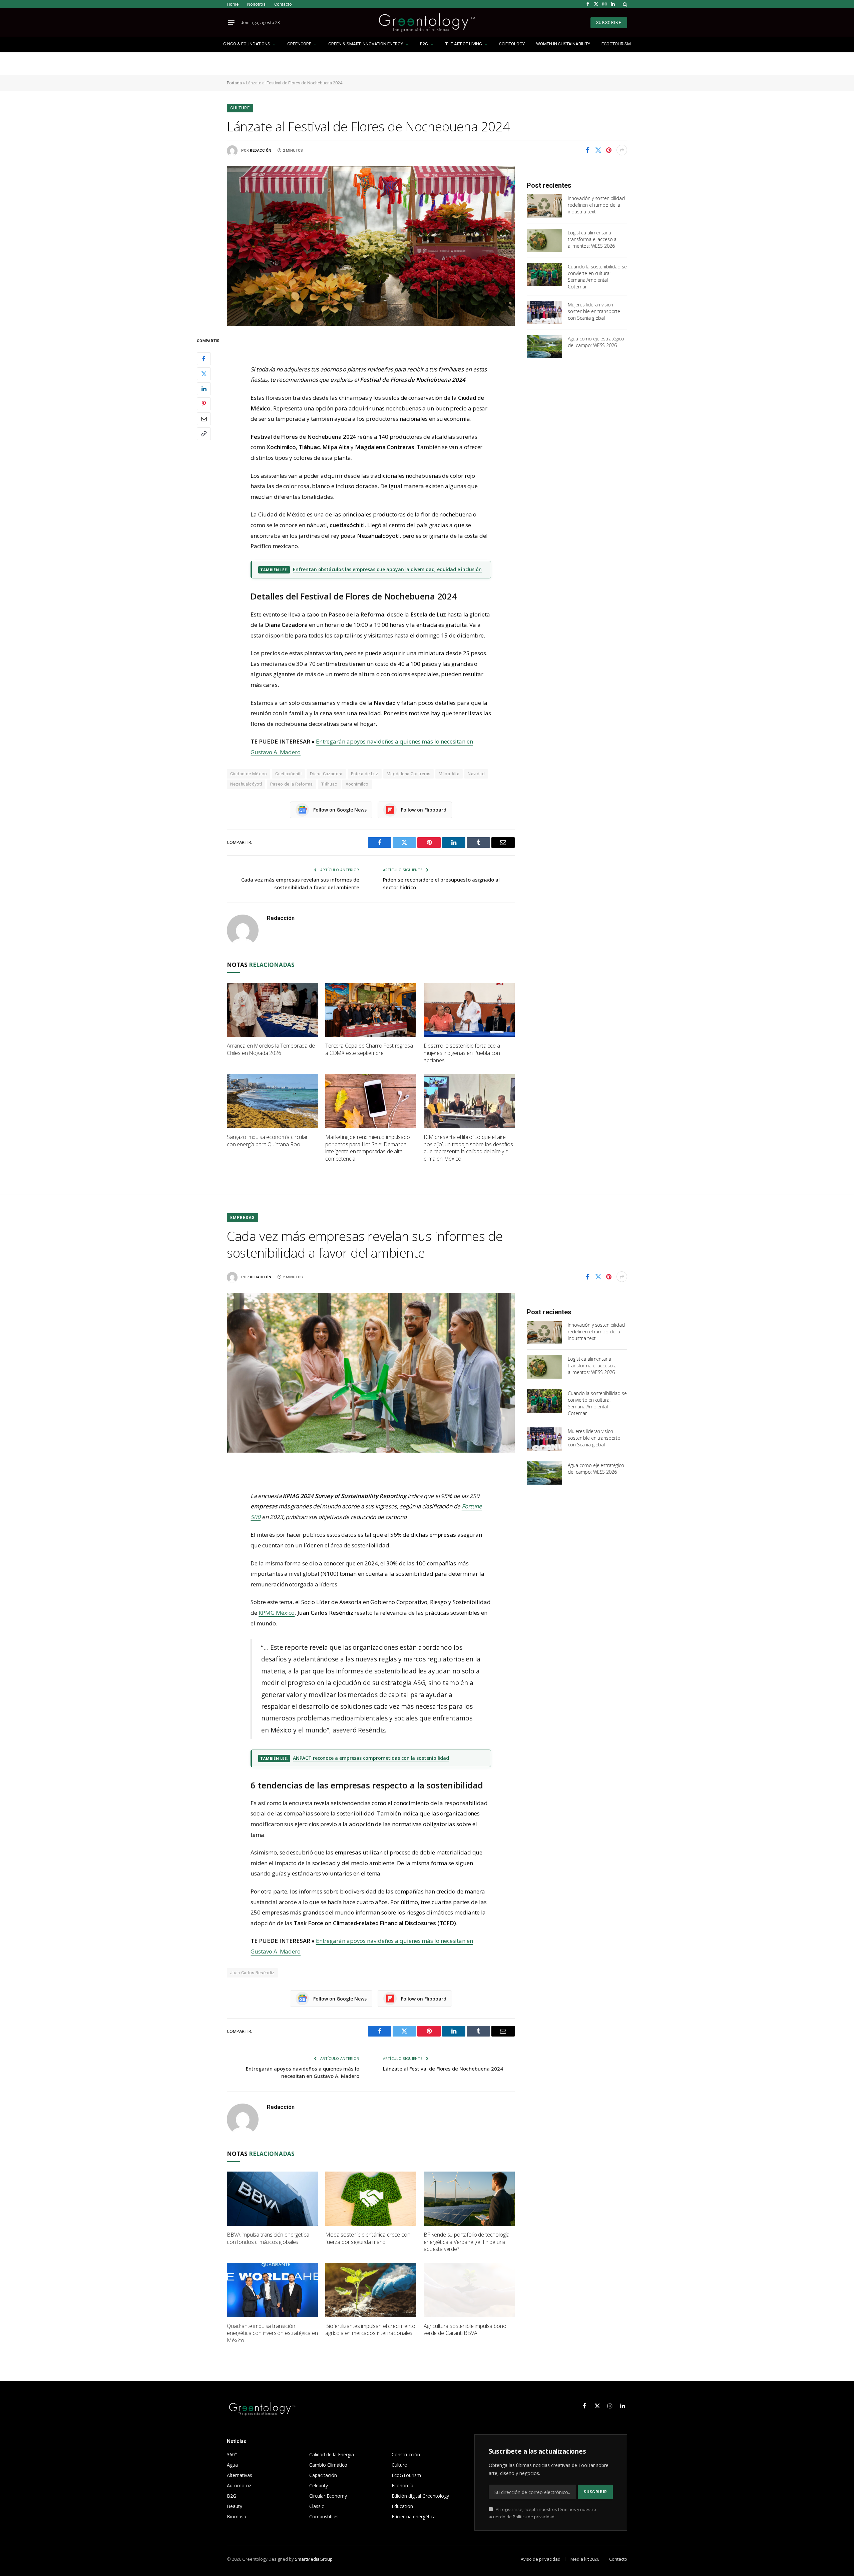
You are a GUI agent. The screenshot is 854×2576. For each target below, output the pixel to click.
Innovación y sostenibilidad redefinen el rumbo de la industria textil (596, 205)
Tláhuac (329, 784)
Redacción (261, 151)
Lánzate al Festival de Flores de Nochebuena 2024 (443, 2069)
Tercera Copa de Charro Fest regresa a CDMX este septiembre (369, 1049)
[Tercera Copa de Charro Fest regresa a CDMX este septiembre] (371, 1010)
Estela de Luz (365, 774)
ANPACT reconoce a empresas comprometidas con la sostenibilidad (371, 1758)
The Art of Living (464, 44)
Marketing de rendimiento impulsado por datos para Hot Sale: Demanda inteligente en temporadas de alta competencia (368, 1148)
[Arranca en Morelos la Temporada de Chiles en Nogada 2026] (272, 1010)
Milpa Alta (449, 774)
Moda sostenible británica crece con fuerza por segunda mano (368, 2238)
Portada (234, 83)
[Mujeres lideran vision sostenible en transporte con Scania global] (544, 312)
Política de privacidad (534, 2517)
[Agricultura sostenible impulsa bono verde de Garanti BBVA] (469, 2290)
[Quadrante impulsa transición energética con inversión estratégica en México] (272, 2290)
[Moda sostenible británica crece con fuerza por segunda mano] (371, 2199)
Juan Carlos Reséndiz (252, 1973)
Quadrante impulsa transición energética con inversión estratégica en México (272, 2333)
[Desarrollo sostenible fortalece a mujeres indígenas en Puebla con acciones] (469, 1010)
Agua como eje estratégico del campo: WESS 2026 (596, 342)
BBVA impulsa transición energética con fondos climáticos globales (268, 2238)
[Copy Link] (204, 433)
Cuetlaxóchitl (288, 774)
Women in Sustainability (563, 44)
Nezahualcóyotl (246, 784)
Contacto (283, 4)
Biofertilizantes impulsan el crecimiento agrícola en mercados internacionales (370, 2330)
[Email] (204, 418)
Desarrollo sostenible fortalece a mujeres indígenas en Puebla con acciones (462, 1053)
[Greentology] (427, 23)
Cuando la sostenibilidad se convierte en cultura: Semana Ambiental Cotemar (597, 277)
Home (233, 4)
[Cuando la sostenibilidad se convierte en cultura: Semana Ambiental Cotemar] (544, 274)
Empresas (243, 1218)
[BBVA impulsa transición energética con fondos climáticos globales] (272, 2199)
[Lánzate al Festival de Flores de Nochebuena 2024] (371, 246)
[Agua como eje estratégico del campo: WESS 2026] (544, 346)
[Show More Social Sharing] (622, 150)
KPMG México (277, 1613)
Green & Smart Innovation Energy (366, 44)
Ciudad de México (249, 774)
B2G (424, 44)
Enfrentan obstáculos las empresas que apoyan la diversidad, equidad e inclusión (387, 569)
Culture (240, 108)
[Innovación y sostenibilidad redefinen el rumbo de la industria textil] (544, 206)
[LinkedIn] (204, 388)
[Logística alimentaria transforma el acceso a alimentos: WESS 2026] (544, 240)
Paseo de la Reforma (291, 784)
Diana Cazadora (326, 774)
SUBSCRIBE (609, 23)
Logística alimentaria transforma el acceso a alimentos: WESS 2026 (592, 239)
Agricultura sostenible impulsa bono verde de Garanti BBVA (465, 2330)
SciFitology (512, 44)
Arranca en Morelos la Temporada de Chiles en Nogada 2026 (271, 1049)
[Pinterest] (204, 403)
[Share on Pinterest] (609, 150)
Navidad (476, 774)
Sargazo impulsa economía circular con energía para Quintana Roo (267, 1141)
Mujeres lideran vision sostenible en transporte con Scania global (594, 311)
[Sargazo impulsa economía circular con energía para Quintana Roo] (272, 1101)
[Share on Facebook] (587, 150)
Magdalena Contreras (408, 774)
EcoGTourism (616, 44)
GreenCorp (299, 44)
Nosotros (256, 4)
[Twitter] (204, 373)
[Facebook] (204, 358)
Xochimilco (357, 784)
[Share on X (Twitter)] (598, 150)
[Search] (624, 4)
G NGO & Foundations (247, 44)
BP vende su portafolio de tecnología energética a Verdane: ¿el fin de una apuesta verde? (467, 2242)
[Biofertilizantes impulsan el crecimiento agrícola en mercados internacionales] (371, 2290)
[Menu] (231, 23)
